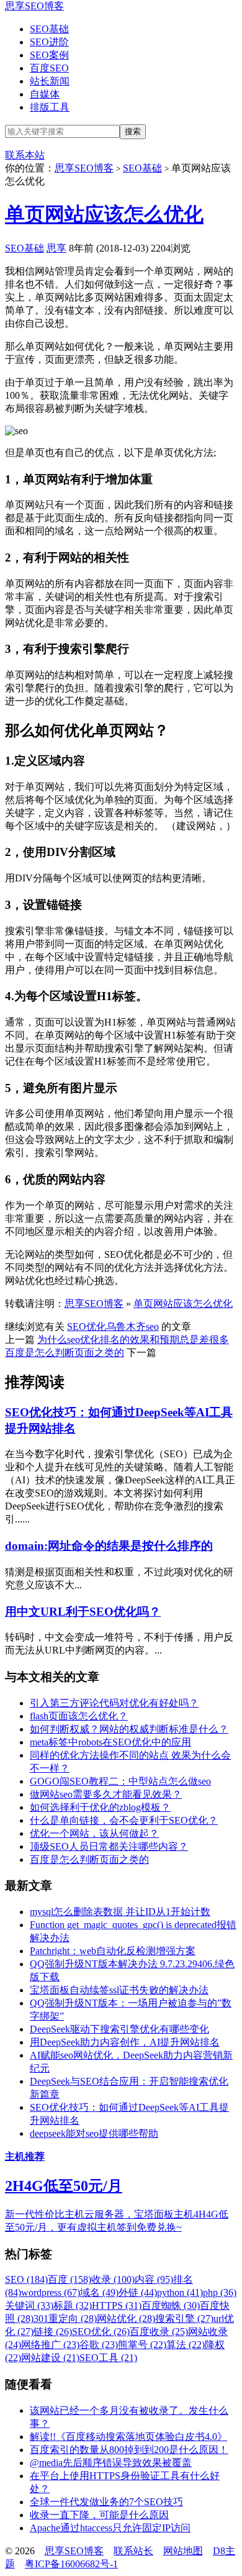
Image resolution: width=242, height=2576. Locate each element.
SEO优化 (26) (101, 2332)
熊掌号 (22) (142, 2345)
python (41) (180, 2292)
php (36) (220, 2292)
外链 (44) (138, 2292)
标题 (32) (73, 2305)
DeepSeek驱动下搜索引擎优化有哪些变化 (119, 2029)
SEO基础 (49, 29)
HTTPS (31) (117, 2305)
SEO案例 (49, 55)
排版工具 (50, 107)
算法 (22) (186, 2345)
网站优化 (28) (126, 2319)
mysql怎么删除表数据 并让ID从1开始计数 (120, 1912)
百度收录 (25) (159, 2332)
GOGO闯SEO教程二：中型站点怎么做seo (120, 1781)
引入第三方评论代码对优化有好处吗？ (114, 1703)
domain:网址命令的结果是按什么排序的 (109, 1546)
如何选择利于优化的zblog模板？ (100, 1807)
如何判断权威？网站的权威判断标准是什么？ (129, 1729)
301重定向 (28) (65, 2319)
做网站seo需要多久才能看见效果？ (106, 1794)
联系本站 (25, 155)
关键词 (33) (29, 2305)
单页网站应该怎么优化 (104, 214)
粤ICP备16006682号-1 (71, 2564)
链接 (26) (53, 2332)
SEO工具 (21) (108, 2358)
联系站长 (133, 2551)
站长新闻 (50, 81)
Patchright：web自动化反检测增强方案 (113, 1951)
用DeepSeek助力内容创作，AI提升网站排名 (125, 2042)
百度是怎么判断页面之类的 (65, 1353)
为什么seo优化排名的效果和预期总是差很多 (133, 1340)
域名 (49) (99, 2292)
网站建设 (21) (50, 2358)
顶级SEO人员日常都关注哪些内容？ (109, 1846)
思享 (56, 248)
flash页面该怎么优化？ (79, 1716)
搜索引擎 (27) (184, 2319)
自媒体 (45, 94)
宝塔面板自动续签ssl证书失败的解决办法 (119, 1990)
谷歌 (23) (99, 2345)
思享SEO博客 (34, 6)
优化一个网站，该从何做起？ (94, 1833)
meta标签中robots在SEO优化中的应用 (110, 1742)
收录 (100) (113, 2279)
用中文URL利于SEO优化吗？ (83, 1612)
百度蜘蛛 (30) (171, 2305)
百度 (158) (69, 2279)
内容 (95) (154, 2279)
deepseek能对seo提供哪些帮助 (94, 2133)
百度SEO (49, 68)
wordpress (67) (51, 2292)
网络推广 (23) (50, 2345)
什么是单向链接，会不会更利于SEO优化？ (124, 1820)
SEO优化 (87, 1327)
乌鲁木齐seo (132, 1327)
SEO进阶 (49, 42)
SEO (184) (26, 2279)
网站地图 (183, 2551)
